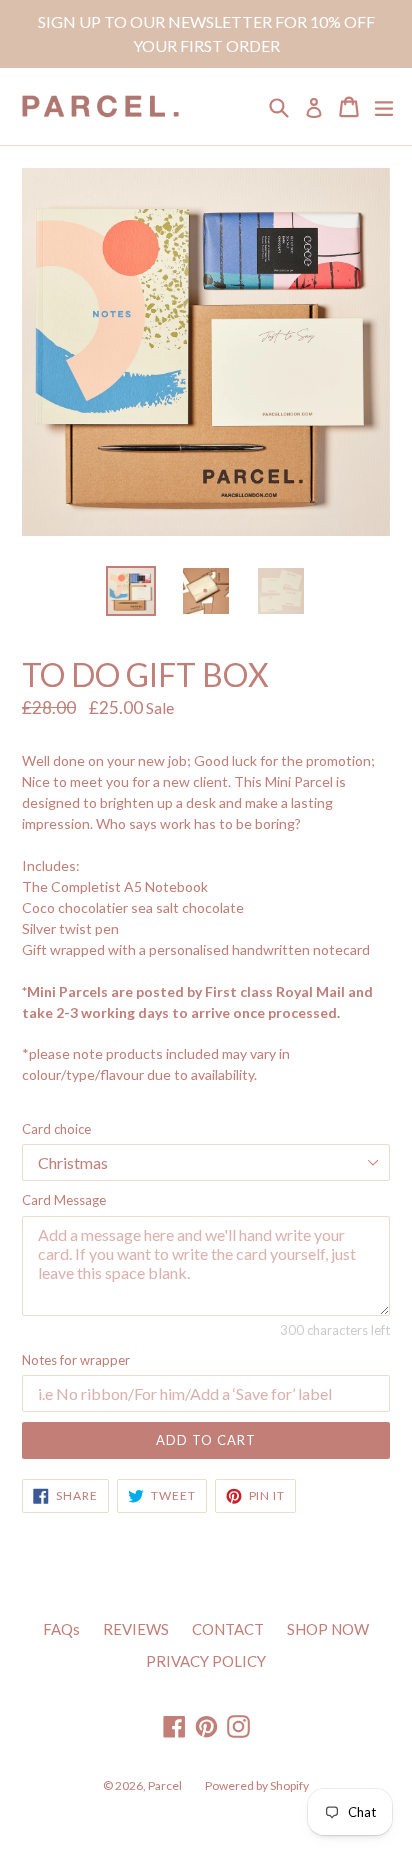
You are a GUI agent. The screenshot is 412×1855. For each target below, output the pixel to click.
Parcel (165, 1785)
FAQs (61, 1629)
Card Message (64, 1200)
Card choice (56, 1129)
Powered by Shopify (257, 1785)
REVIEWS (136, 1629)
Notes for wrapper (76, 1360)
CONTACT (228, 1629)
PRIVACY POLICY (206, 1661)
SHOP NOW (328, 1629)
